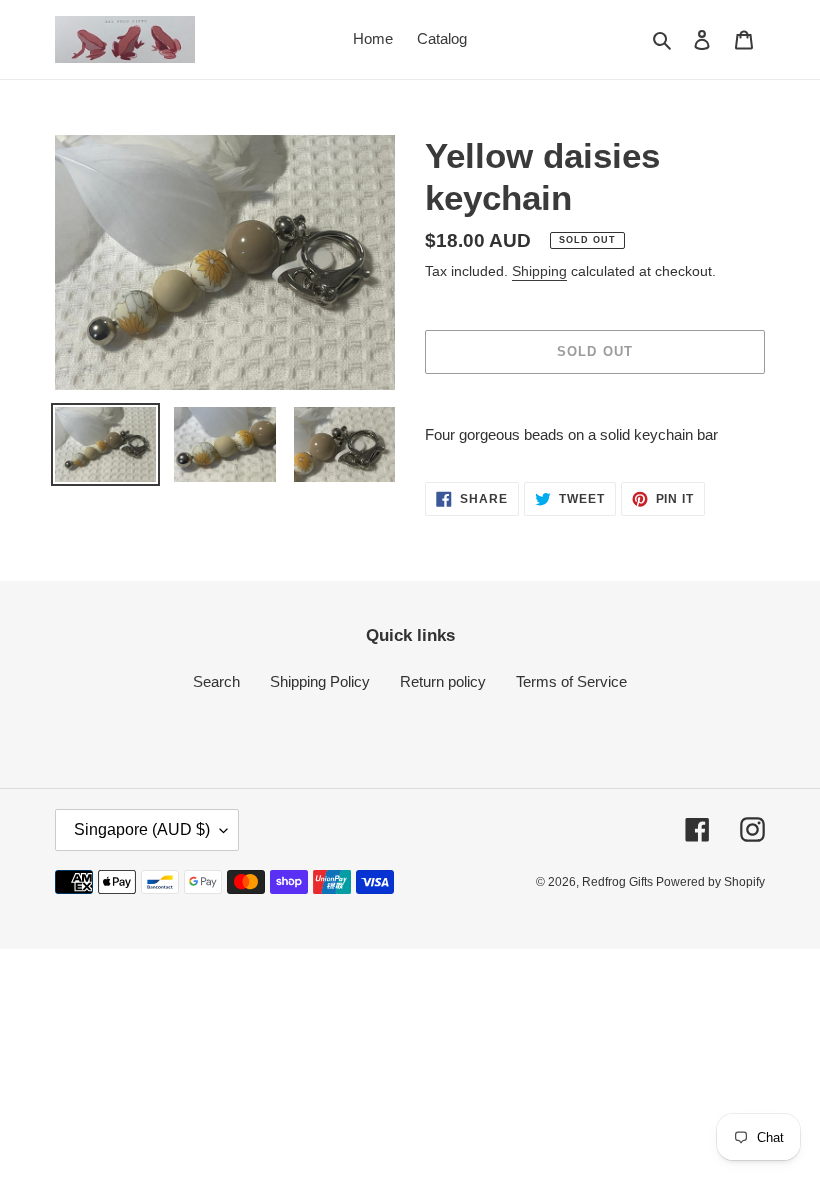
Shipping (539, 271)
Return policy (443, 681)
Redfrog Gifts (619, 882)
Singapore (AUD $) (142, 829)
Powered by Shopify (710, 882)
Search (216, 681)
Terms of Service (571, 681)
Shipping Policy (320, 681)
